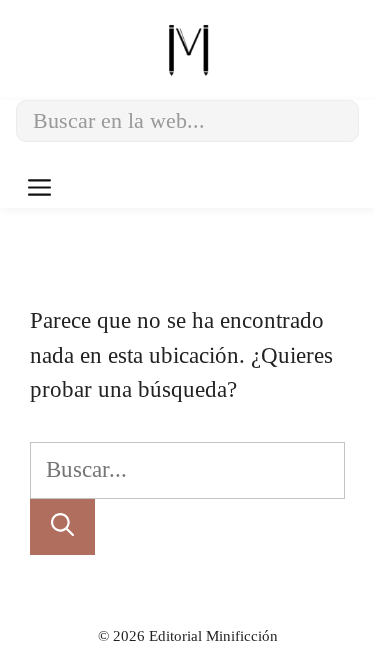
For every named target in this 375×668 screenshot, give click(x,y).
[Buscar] (62, 527)
